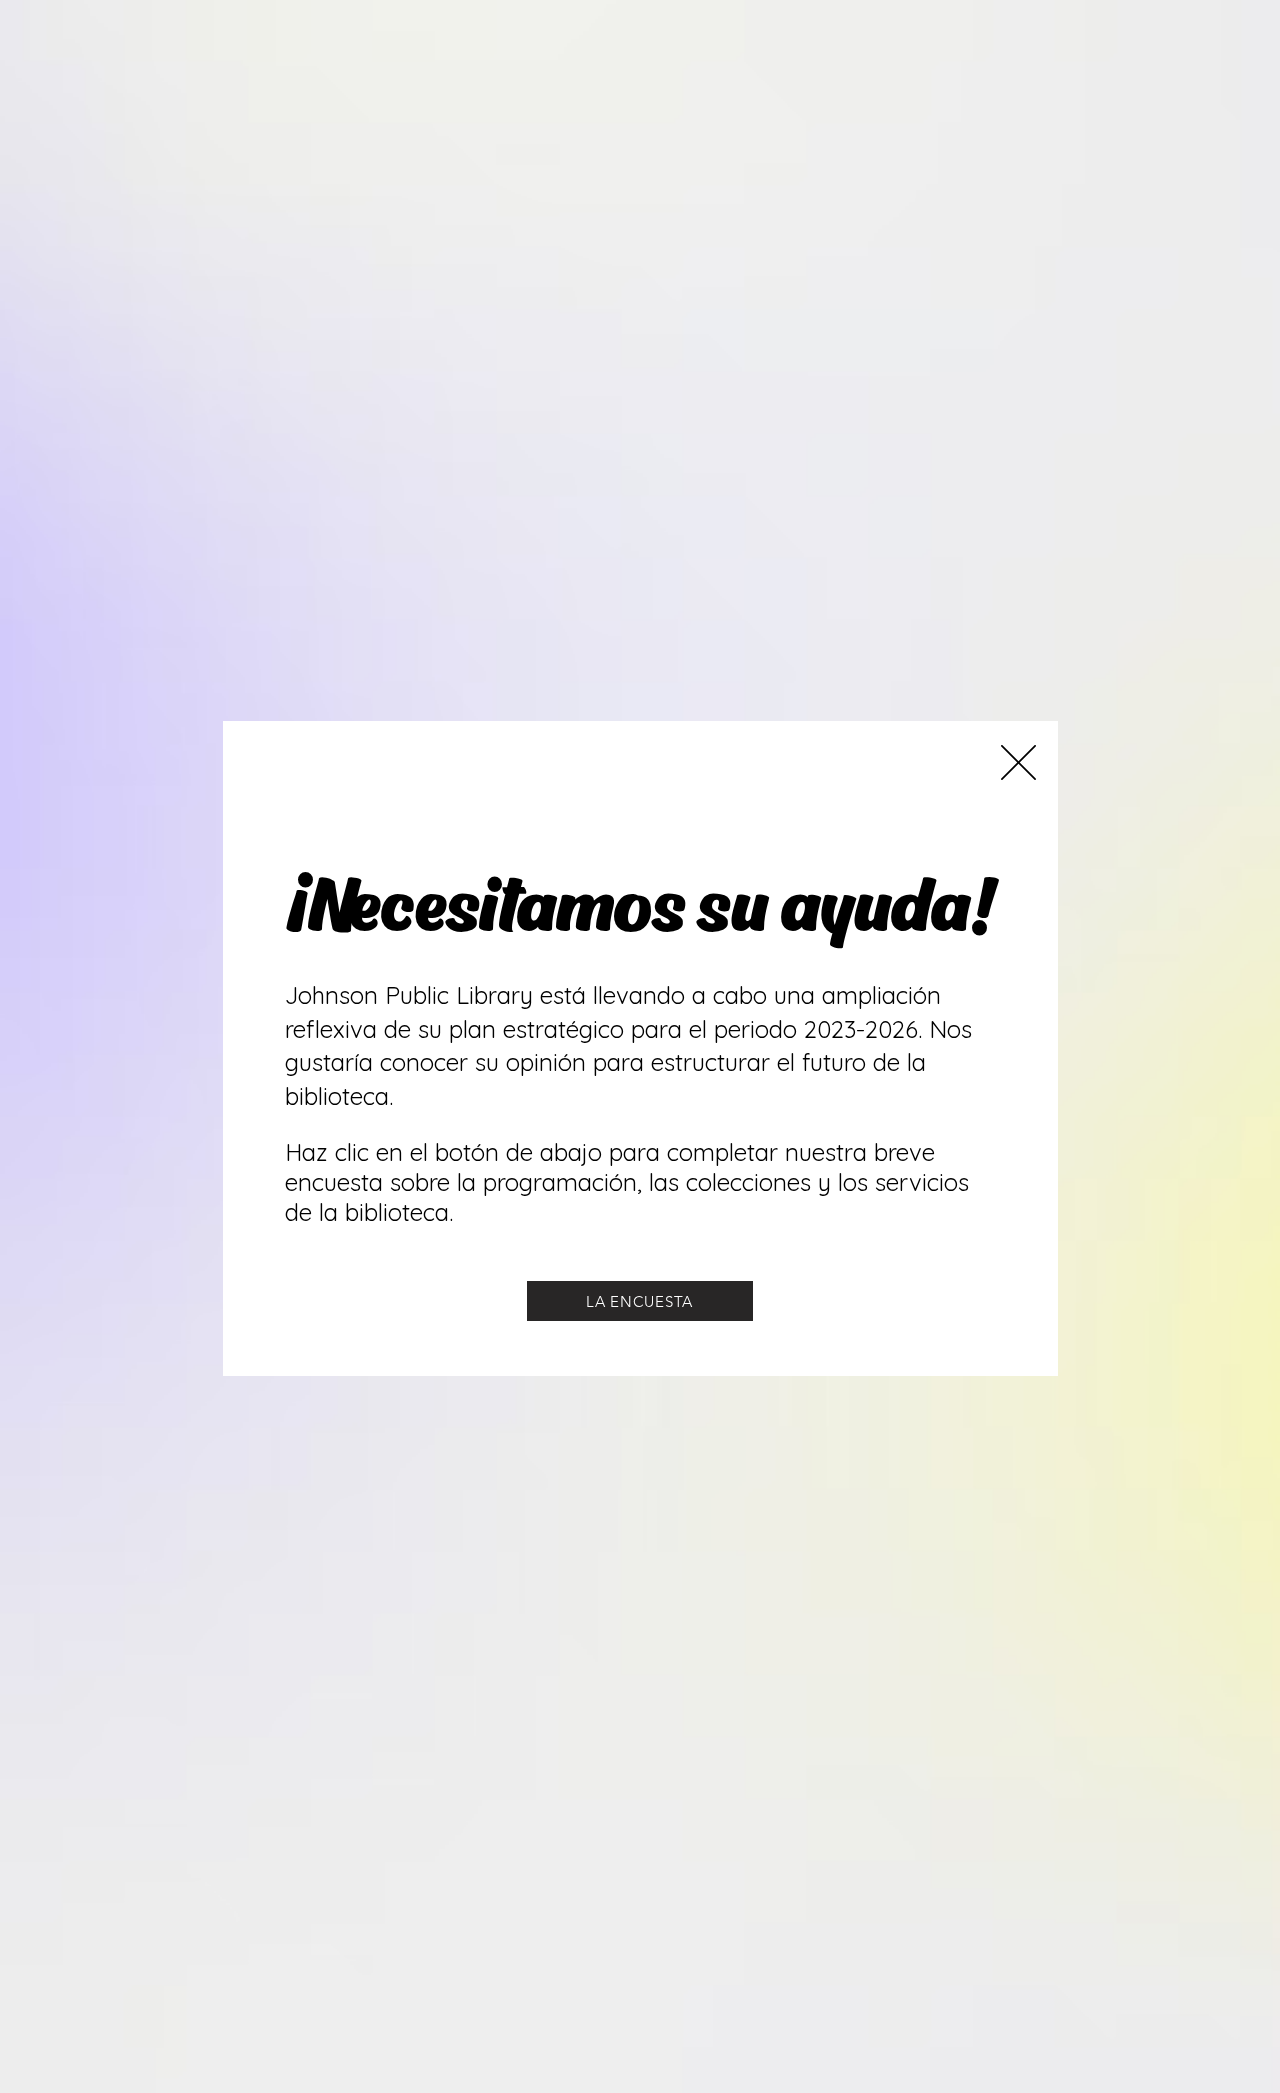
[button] (1018, 762)
